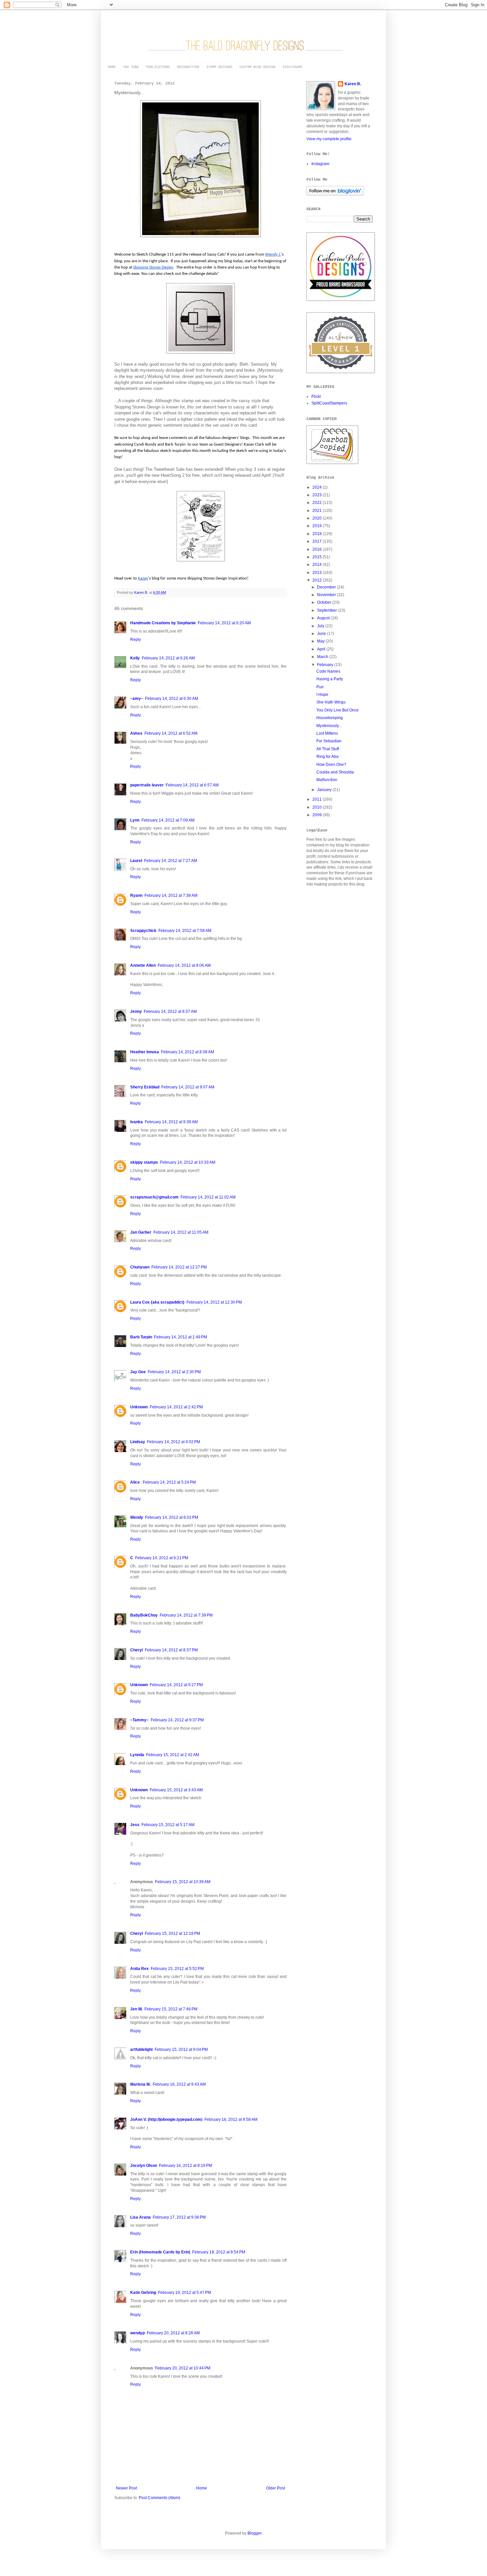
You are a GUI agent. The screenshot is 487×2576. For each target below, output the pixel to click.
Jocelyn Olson (144, 2166)
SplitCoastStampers (329, 403)
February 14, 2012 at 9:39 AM (171, 1122)
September (327, 610)
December (327, 587)
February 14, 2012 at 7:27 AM (171, 861)
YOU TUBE (131, 67)
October (325, 602)
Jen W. (136, 2009)
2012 (318, 580)
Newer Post (126, 2488)
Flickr (316, 397)
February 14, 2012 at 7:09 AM (168, 820)
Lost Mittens (327, 733)
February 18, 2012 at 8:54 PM (219, 2252)
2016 (318, 549)
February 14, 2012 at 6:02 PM (172, 1517)
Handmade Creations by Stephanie (163, 623)
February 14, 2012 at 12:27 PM (179, 1267)
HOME (112, 67)
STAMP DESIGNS (219, 67)
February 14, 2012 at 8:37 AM (170, 1012)
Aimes (136, 733)
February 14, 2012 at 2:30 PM (174, 1372)
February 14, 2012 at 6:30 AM (172, 699)
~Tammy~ (139, 1720)
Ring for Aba (327, 757)
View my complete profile (329, 139)
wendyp (137, 2333)
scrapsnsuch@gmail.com (154, 1197)
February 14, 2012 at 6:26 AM (168, 658)
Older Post (275, 2488)
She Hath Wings (331, 702)
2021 (318, 511)
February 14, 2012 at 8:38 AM (188, 1052)
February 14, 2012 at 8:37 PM (171, 1650)
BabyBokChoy (144, 1615)
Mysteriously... (329, 726)
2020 (318, 518)
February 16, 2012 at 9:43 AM (179, 2084)
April (322, 649)
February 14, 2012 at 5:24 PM (169, 1482)
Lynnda (137, 1755)
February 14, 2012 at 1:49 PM (181, 1337)
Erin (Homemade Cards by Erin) (160, 2252)
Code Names (328, 671)
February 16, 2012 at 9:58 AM (231, 2119)
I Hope (322, 695)
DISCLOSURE (293, 67)
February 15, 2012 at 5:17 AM (168, 1825)
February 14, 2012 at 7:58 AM (185, 931)
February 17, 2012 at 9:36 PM (179, 2217)
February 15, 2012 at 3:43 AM (176, 1790)
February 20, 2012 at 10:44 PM (183, 2368)
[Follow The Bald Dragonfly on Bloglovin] (335, 194)
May (321, 641)
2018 (318, 534)
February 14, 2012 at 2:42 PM (176, 1407)
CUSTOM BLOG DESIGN (257, 67)
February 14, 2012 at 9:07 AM (188, 1087)
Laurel (136, 861)
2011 (318, 799)
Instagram (320, 164)
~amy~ (137, 699)
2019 (318, 526)
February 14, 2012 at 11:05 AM (181, 1232)
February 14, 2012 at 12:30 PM (214, 1302)
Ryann (136, 895)
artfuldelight (141, 2050)
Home (202, 2488)
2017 (318, 541)
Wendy (137, 1517)
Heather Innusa (145, 1052)
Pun (320, 687)
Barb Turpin (141, 1337)
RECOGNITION (188, 67)
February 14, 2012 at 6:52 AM (171, 733)
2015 (318, 557)
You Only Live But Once (338, 710)
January (325, 790)
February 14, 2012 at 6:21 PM (162, 1558)
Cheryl (136, 1650)
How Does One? (331, 765)
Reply (135, 640)
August (324, 618)
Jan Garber (141, 1232)
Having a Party (330, 679)
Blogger (254, 2533)
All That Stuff (328, 749)
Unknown (139, 1407)
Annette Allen (143, 965)
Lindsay (138, 1442)
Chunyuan (140, 1267)
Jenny (136, 1012)
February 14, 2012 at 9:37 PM (177, 1720)
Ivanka (136, 1122)
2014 (318, 565)
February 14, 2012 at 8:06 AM (184, 965)
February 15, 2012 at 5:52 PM (177, 1969)
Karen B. (353, 84)
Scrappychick (143, 931)
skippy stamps (144, 1162)
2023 (318, 495)
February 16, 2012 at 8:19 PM (186, 2166)
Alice (135, 1482)
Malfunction (327, 780)
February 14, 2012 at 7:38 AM (171, 895)
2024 (318, 487)
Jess (135, 1825)
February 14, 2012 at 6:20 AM (224, 623)
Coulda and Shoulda (335, 772)
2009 (318, 815)
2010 (318, 807)
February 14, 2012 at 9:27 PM (176, 1685)
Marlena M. (140, 2084)
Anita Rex (139, 1969)
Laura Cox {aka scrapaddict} (157, 1302)
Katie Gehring (143, 2293)
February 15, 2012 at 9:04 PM (181, 2050)
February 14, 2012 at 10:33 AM (188, 1162)
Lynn (135, 820)
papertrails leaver (147, 785)
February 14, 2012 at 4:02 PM (174, 1442)
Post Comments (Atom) (160, 2498)
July (321, 626)
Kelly (135, 658)
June (322, 634)
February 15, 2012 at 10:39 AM (183, 1882)
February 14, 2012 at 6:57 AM (192, 785)
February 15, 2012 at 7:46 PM (171, 2009)
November (327, 595)
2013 (318, 573)
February (326, 665)
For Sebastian (329, 741)
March (323, 657)
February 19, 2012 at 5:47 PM (185, 2293)
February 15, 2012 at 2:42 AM (173, 1755)
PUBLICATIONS (158, 67)
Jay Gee (138, 1372)
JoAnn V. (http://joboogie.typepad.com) (166, 2119)
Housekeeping (330, 718)
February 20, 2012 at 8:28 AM (173, 2333)
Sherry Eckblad (145, 1087)
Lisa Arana (140, 2217)
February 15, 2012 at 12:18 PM (172, 1933)
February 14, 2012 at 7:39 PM (186, 1615)
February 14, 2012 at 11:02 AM (208, 1197)
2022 (318, 503)
